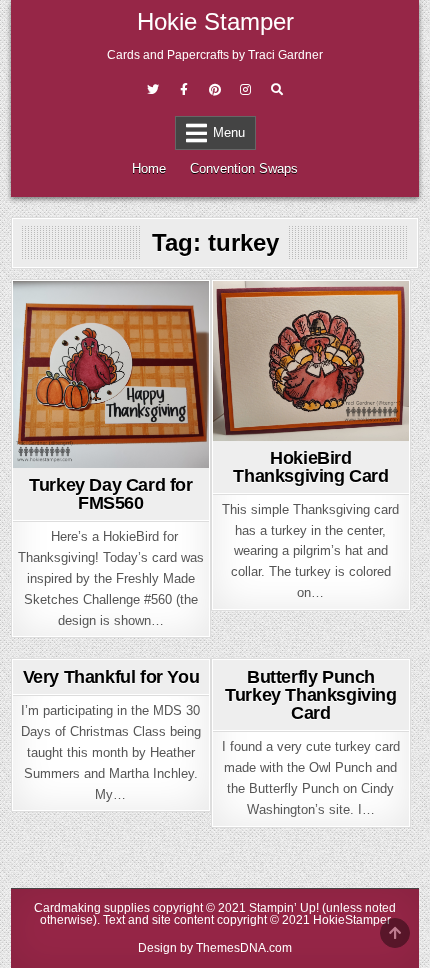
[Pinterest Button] (215, 90)
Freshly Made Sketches (108, 338)
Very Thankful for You (111, 677)
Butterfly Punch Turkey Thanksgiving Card (310, 695)
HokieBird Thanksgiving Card (310, 467)
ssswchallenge (111, 359)
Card (107, 317)
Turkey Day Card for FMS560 (110, 494)
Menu (229, 132)
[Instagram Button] (246, 90)
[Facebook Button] (184, 90)
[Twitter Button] (153, 90)
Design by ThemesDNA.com (215, 948)
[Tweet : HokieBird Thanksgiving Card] (279, 429)
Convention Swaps (244, 168)
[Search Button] (277, 90)
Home (149, 168)
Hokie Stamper (215, 21)
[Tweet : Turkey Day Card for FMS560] (79, 456)
